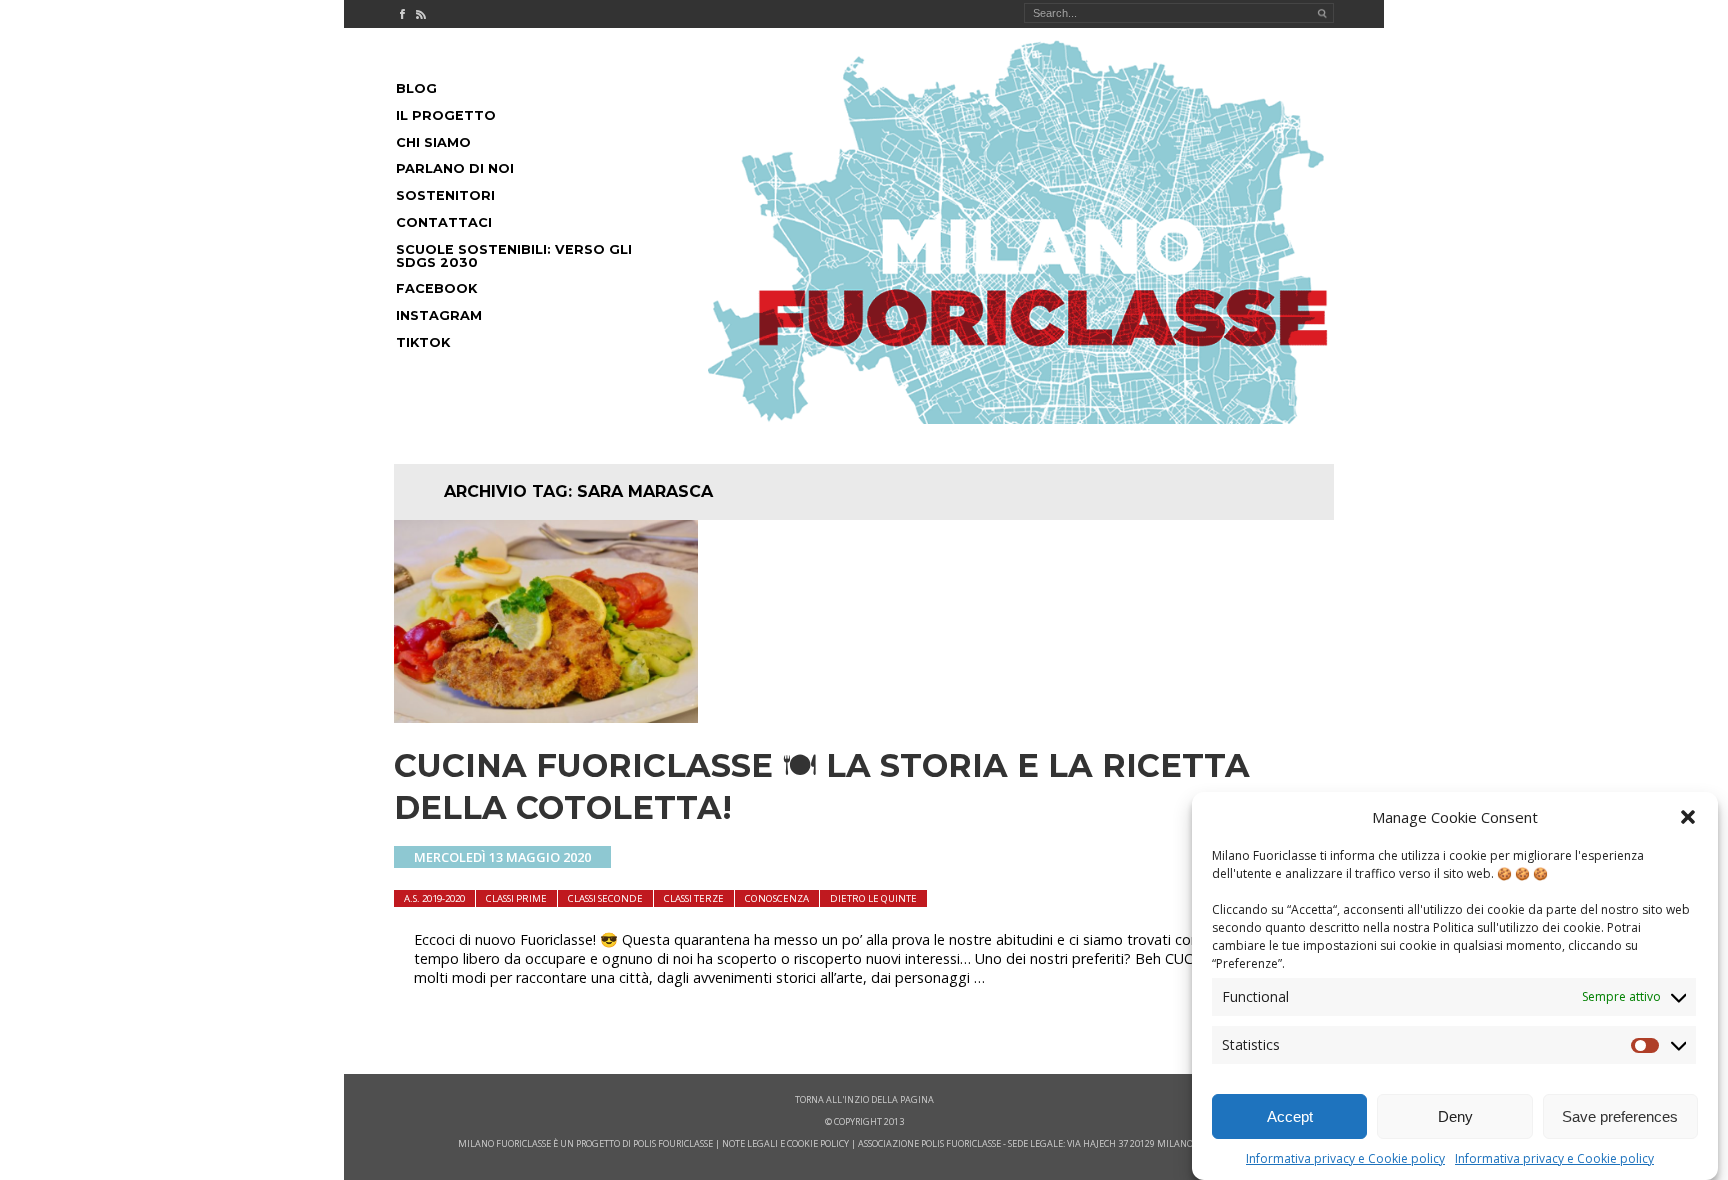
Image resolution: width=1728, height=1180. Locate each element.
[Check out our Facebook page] (402, 14)
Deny (1455, 1116)
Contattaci (444, 222)
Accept (1290, 1116)
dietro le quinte (873, 898)
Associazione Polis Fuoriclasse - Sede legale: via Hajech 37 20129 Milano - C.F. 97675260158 (1064, 1143)
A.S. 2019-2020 (434, 898)
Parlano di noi (455, 168)
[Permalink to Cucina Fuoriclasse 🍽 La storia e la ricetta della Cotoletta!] (546, 717)
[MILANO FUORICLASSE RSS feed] (421, 14)
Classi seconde (605, 898)
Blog (416, 88)
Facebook (436, 288)
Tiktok (423, 342)
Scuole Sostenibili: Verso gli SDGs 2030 (514, 256)
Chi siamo (433, 142)
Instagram (439, 315)
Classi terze (694, 898)
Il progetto (446, 115)
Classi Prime (516, 898)
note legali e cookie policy (785, 1143)
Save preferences (1620, 1116)
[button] (1688, 817)
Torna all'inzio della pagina (864, 1099)
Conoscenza (777, 898)
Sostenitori (445, 195)
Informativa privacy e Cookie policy (1345, 1158)
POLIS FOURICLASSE (673, 1143)
